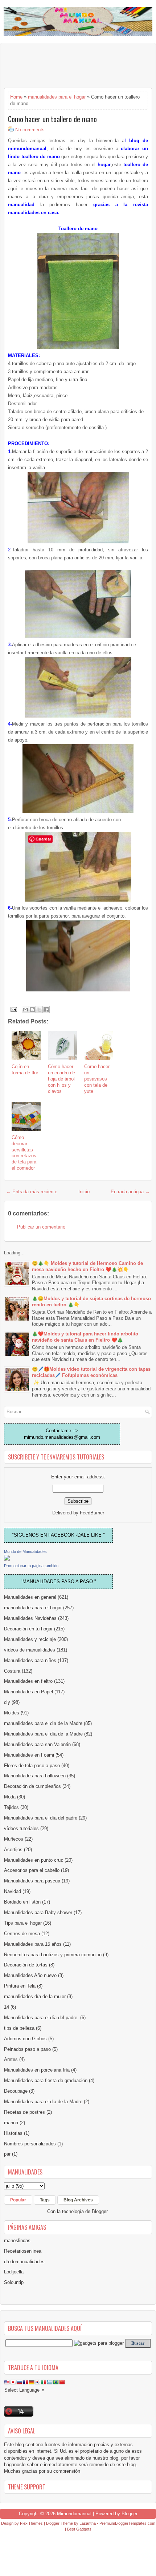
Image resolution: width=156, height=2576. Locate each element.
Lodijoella (14, 2272)
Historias (13, 2133)
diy (7, 1702)
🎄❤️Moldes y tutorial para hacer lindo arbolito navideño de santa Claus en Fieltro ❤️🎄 (85, 1337)
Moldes (12, 1713)
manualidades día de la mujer (35, 1996)
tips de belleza (19, 2028)
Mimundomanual (74, 2514)
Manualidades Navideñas (30, 1618)
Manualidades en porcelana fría (37, 2070)
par (7, 2154)
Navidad (13, 1891)
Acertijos (13, 1850)
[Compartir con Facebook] (46, 1010)
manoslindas (17, 2240)
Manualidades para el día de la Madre (43, 1734)
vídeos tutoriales (21, 1828)
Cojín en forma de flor (25, 1070)
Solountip (14, 2282)
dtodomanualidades (24, 2262)
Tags (45, 2200)
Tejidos (11, 1807)
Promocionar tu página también (31, 1566)
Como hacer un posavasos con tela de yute (97, 1079)
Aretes (11, 2059)
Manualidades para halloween (35, 1776)
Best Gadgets (79, 2529)
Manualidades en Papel (28, 1692)
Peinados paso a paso (27, 2049)
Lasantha (88, 2523)
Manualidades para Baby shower (38, 1912)
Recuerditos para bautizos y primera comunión (53, 1955)
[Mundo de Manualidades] (7, 1559)
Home (16, 97)
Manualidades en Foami (29, 1755)
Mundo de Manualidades (25, 1551)
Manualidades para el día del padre (41, 1818)
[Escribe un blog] (32, 1010)
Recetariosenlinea (23, 2251)
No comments (30, 130)
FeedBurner (92, 1513)
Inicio (84, 1192)
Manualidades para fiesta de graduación (46, 2080)
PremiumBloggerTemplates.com (127, 2523)
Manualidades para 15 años (33, 1944)
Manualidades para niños (30, 1660)
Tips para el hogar (23, 1923)
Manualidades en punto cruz (34, 1860)
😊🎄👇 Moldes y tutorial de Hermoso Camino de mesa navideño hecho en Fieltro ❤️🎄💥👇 (87, 1266)
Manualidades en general (30, 1597)
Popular (18, 2200)
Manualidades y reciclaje (30, 1639)
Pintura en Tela (20, 1986)
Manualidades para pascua (32, 1881)
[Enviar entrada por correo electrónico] (13, 1009)
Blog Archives (78, 2200)
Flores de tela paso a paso (32, 1766)
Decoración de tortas (26, 1965)
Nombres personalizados (30, 2144)
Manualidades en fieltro (28, 1681)
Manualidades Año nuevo (30, 1975)
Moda (10, 1797)
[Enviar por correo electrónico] (25, 1010)
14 (7, 2007)
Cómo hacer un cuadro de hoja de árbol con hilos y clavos (61, 1079)
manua (11, 2123)
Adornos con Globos (25, 2039)
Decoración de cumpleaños (32, 1786)
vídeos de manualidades (30, 1650)
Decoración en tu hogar (28, 1629)
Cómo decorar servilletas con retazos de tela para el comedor (24, 1153)
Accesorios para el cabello (32, 1870)
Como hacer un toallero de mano (52, 119)
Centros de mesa (22, 1934)
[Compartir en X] (39, 1010)
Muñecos (14, 1839)
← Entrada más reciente (32, 1192)
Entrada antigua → (130, 1192)
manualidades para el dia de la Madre (43, 1723)
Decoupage (16, 2091)
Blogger (100, 2211)
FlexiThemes (31, 2523)
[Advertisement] (62, 65)
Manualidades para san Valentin (37, 1744)
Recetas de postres (24, 2112)
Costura (12, 1671)
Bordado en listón (22, 1902)
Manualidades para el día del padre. (41, 2018)
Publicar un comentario (41, 1227)
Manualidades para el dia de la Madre (43, 2102)
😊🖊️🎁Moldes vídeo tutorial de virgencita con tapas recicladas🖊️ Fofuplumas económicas (91, 1372)
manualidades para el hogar (57, 97)
